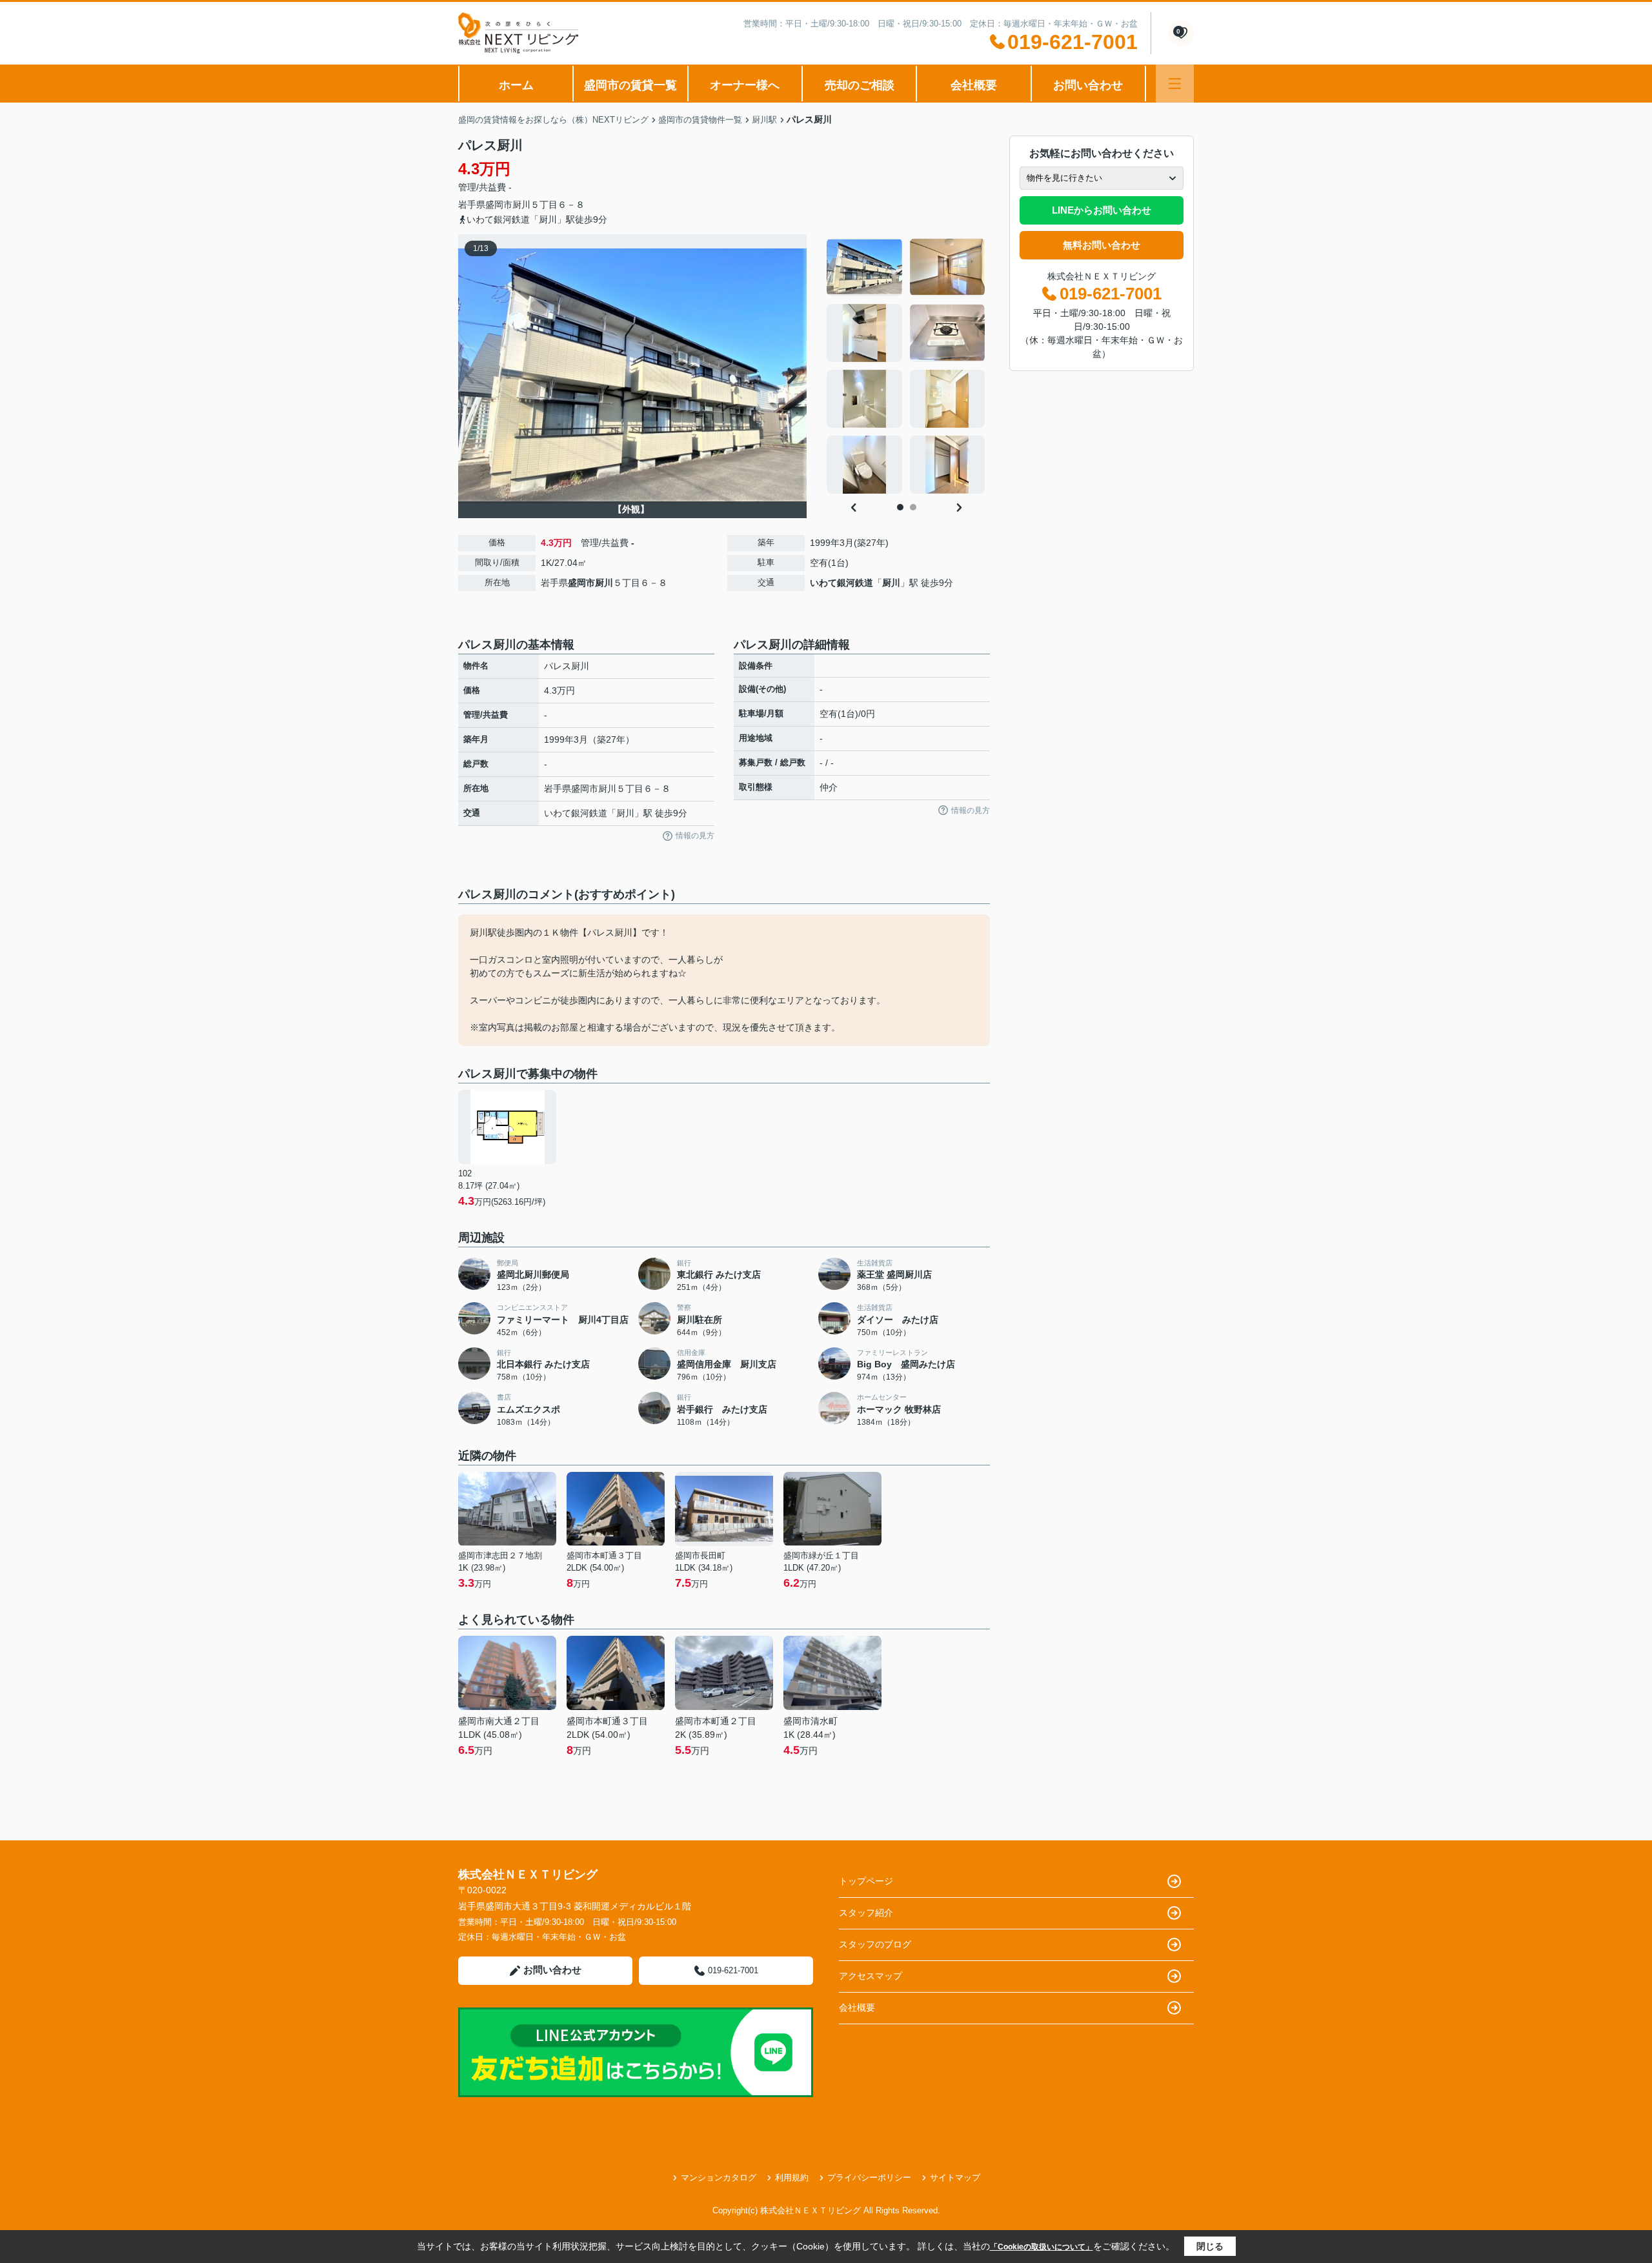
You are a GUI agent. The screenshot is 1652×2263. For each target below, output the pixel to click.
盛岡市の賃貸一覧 (630, 85)
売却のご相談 (860, 85)
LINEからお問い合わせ (1102, 210)
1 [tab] (900, 507)
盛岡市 (499, 205)
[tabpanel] (906, 366)
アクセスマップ (871, 1976)
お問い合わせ (1088, 85)
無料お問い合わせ (1102, 245)
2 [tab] (913, 507)
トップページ (866, 1881)
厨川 (521, 205)
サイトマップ (955, 2178)
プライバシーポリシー (869, 2178)
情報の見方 (695, 836)
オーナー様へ (745, 85)
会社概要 (974, 85)
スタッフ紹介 (866, 1913)
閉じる (1210, 2246)
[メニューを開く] (1175, 84)
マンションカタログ (719, 2178)
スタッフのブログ (875, 1944)
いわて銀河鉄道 (841, 583)
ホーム (516, 85)
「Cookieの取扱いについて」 (1042, 2247)
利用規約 (792, 2178)
